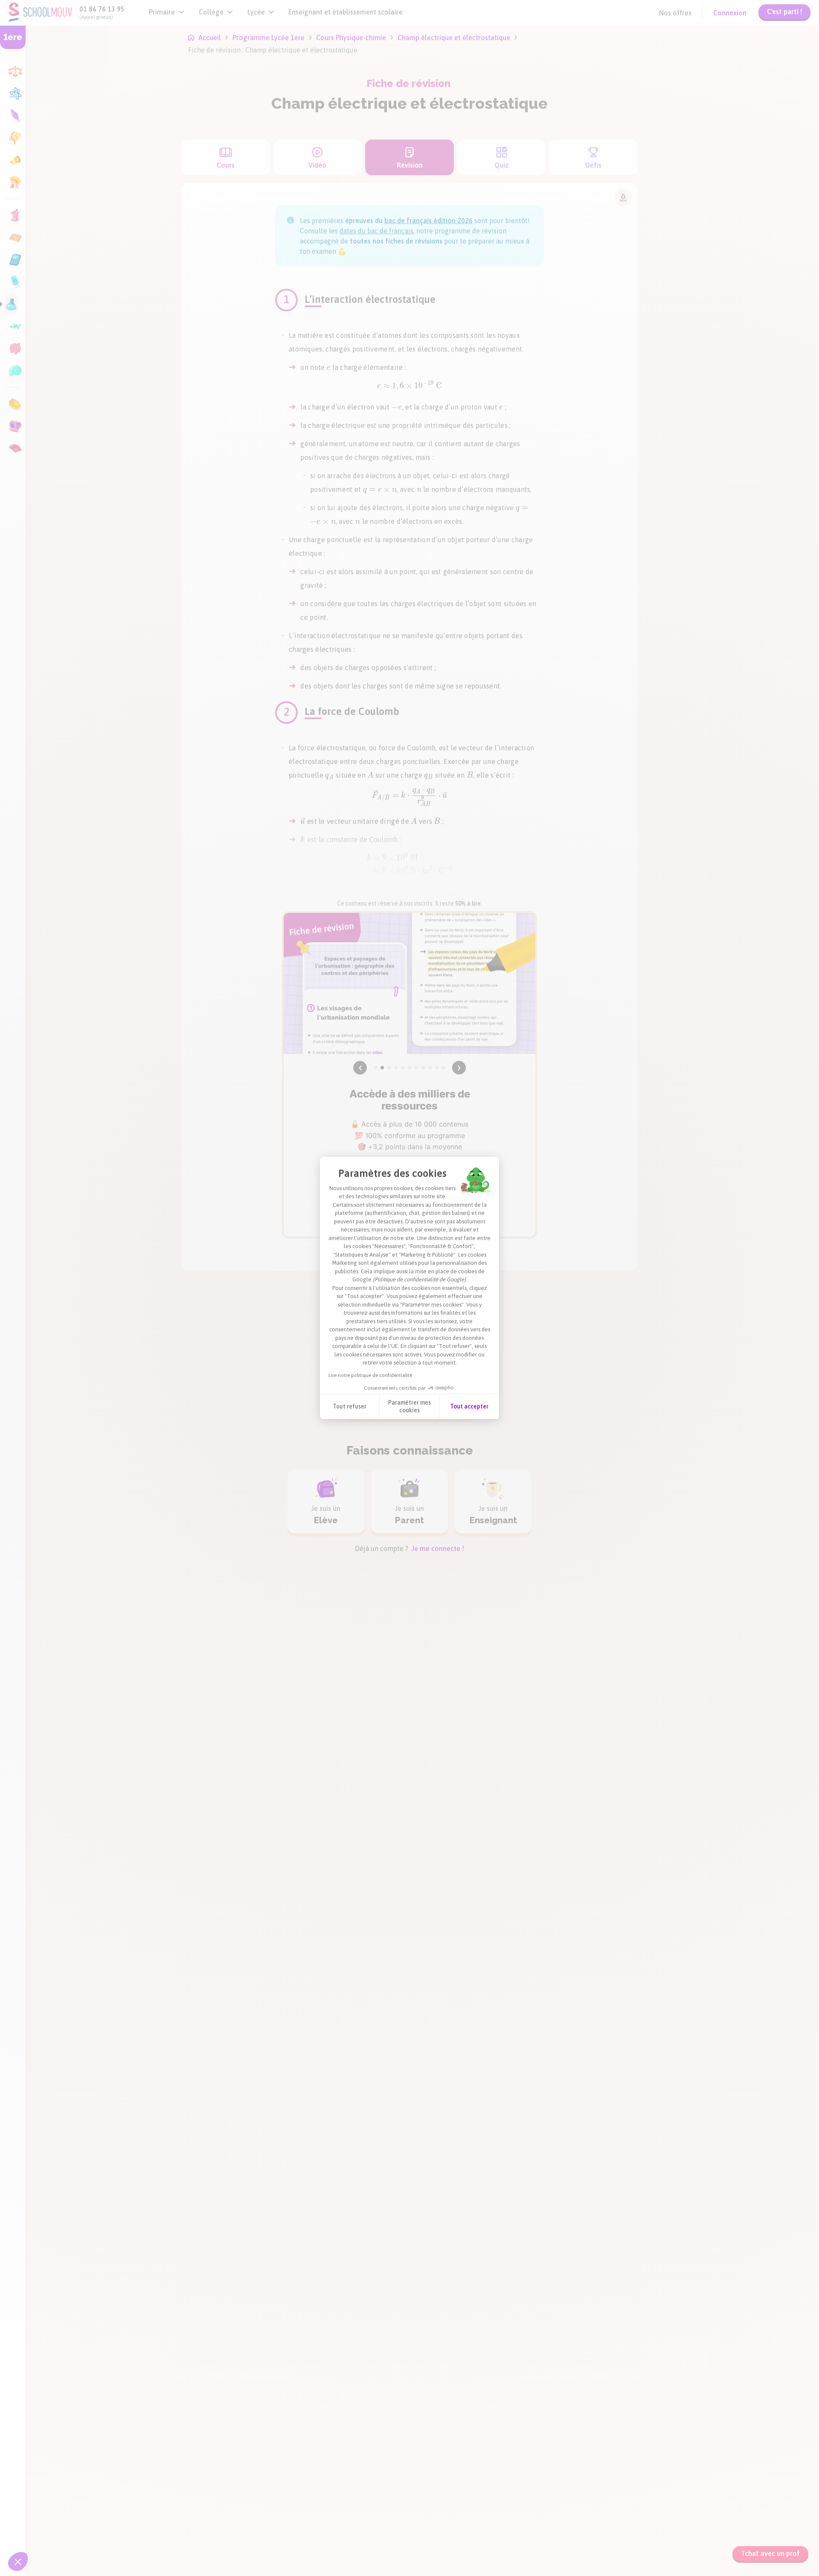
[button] (18, 2561)
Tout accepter (469, 1406)
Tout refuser (350, 1406)
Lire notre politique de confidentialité (370, 1375)
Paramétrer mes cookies (409, 1406)
